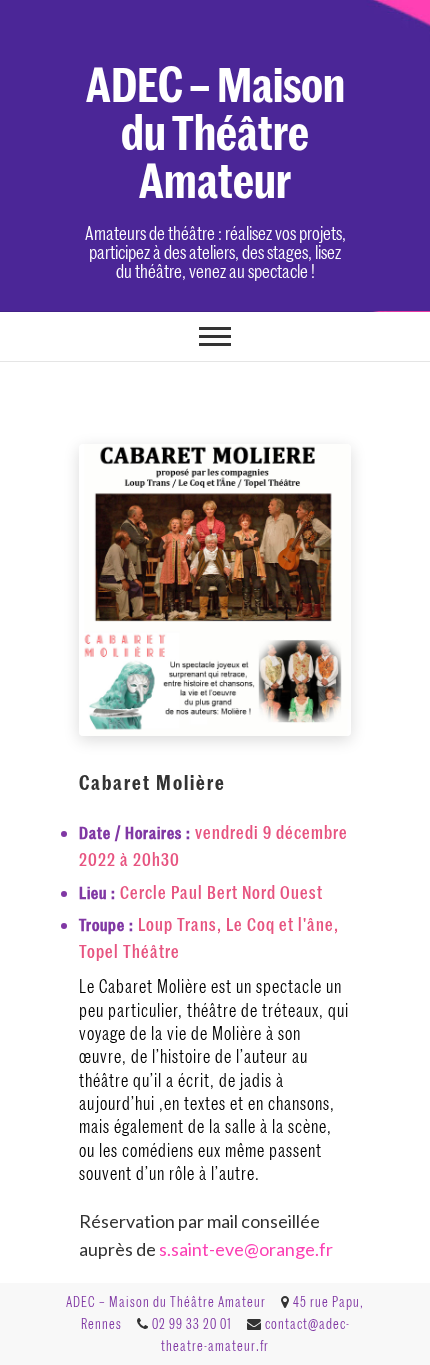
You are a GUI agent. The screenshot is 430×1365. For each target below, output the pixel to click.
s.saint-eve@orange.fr (246, 1249)
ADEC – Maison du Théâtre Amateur (215, 130)
